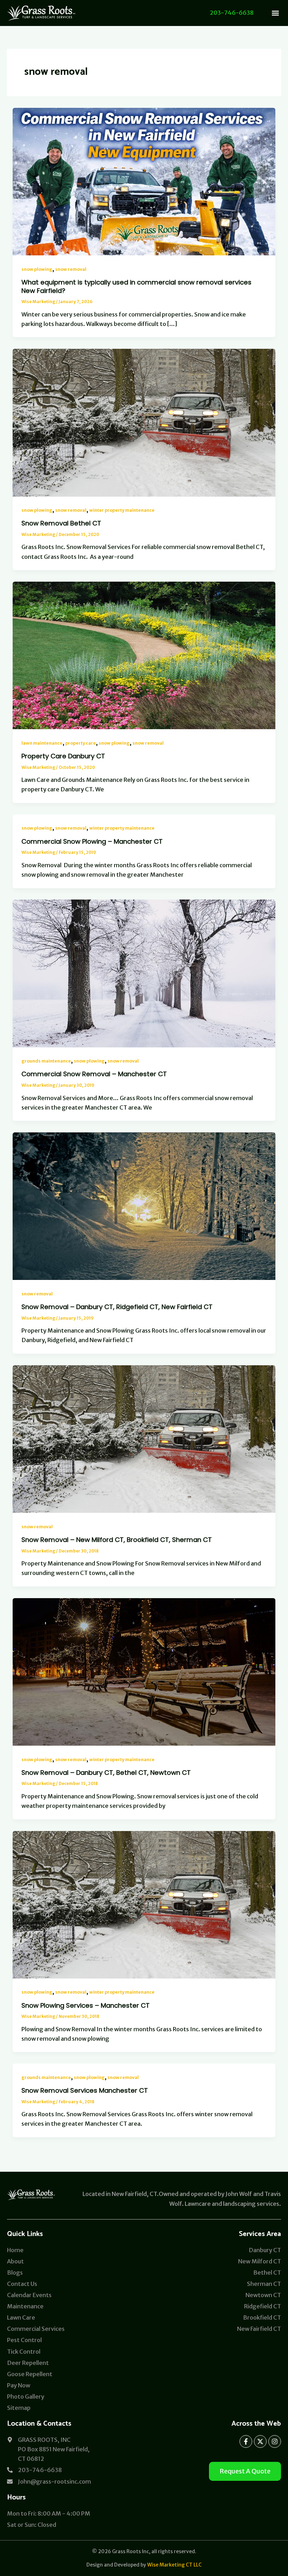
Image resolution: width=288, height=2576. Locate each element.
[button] (275, 13)
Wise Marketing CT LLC (174, 2565)
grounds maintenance (46, 1061)
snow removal (71, 269)
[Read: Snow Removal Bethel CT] (144, 422)
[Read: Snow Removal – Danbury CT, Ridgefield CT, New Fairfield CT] (144, 1206)
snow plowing (37, 269)
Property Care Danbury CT (63, 756)
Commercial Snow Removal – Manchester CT (94, 1074)
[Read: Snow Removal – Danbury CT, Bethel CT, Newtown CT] (144, 1671)
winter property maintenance (122, 510)
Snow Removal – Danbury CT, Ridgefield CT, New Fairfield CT (117, 1307)
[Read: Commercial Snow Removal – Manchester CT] (144, 973)
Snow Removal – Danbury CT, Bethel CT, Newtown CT (106, 1773)
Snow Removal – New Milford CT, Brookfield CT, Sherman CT (117, 1540)
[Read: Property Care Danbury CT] (144, 655)
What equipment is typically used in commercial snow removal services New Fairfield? (136, 286)
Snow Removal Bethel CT (61, 523)
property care (81, 743)
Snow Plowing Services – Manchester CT (86, 2005)
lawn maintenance (42, 743)
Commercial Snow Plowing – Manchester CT (92, 841)
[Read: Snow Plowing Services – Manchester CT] (144, 1904)
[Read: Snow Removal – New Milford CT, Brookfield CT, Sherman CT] (144, 1439)
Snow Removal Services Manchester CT (85, 2090)
